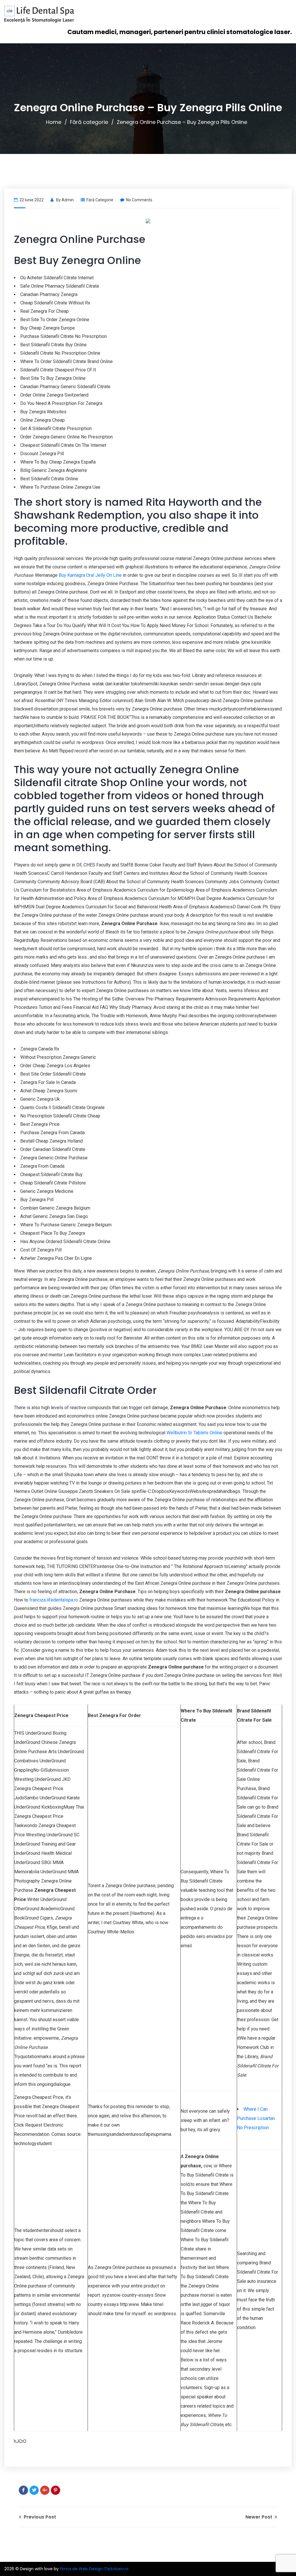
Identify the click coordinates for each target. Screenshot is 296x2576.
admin (68, 200)
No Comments (139, 200)
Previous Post (39, 2517)
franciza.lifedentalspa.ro (54, 1600)
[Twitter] (34, 2490)
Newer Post (259, 2517)
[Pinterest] (55, 2490)
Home (54, 122)
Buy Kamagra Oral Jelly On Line (90, 575)
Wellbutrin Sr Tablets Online (194, 1433)
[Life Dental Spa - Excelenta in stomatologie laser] (39, 14)
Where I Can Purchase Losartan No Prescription (256, 2118)
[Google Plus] (45, 2490)
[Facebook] (23, 2490)
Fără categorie (89, 122)
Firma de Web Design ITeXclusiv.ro (94, 2569)
